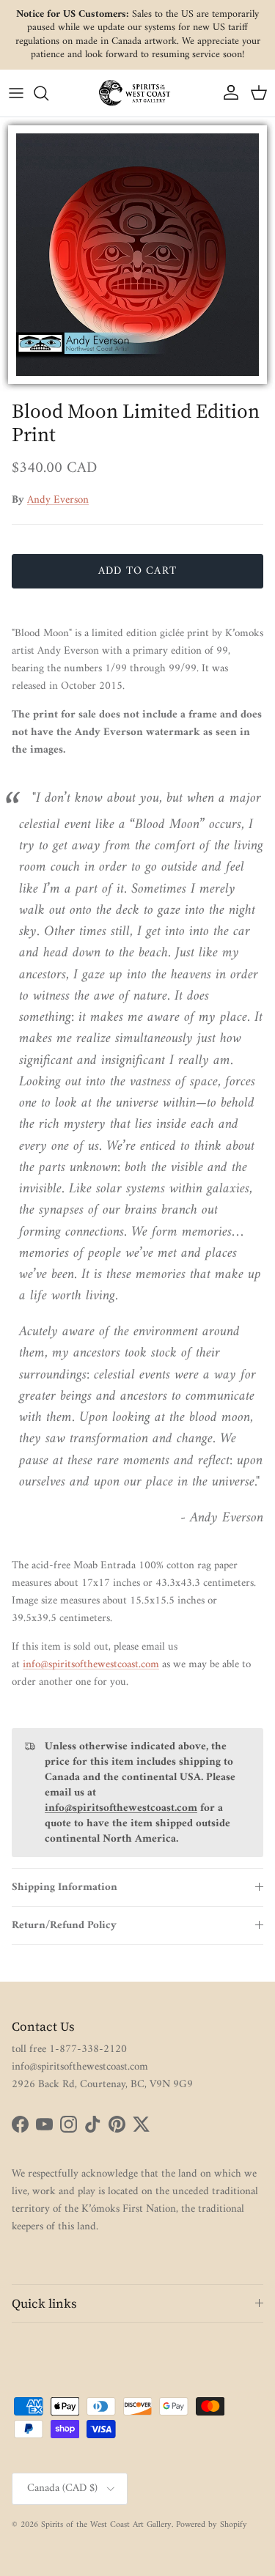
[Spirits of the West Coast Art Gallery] (138, 93)
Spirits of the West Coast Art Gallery (106, 2525)
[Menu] (16, 93)
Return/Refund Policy (64, 1926)
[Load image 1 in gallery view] (137, 255)
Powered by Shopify (212, 2525)
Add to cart (137, 571)
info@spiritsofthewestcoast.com (91, 1665)
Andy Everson (58, 500)
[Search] (48, 93)
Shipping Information (65, 1887)
